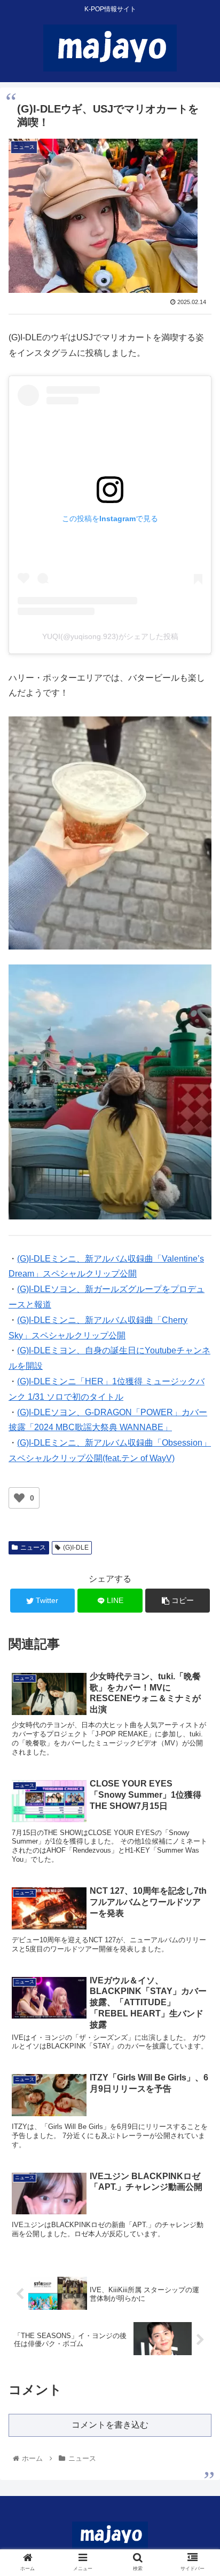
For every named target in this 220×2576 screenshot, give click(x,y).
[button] (198, 1527)
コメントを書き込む (110, 2425)
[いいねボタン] (19, 1498)
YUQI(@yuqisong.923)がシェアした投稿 (110, 636)
